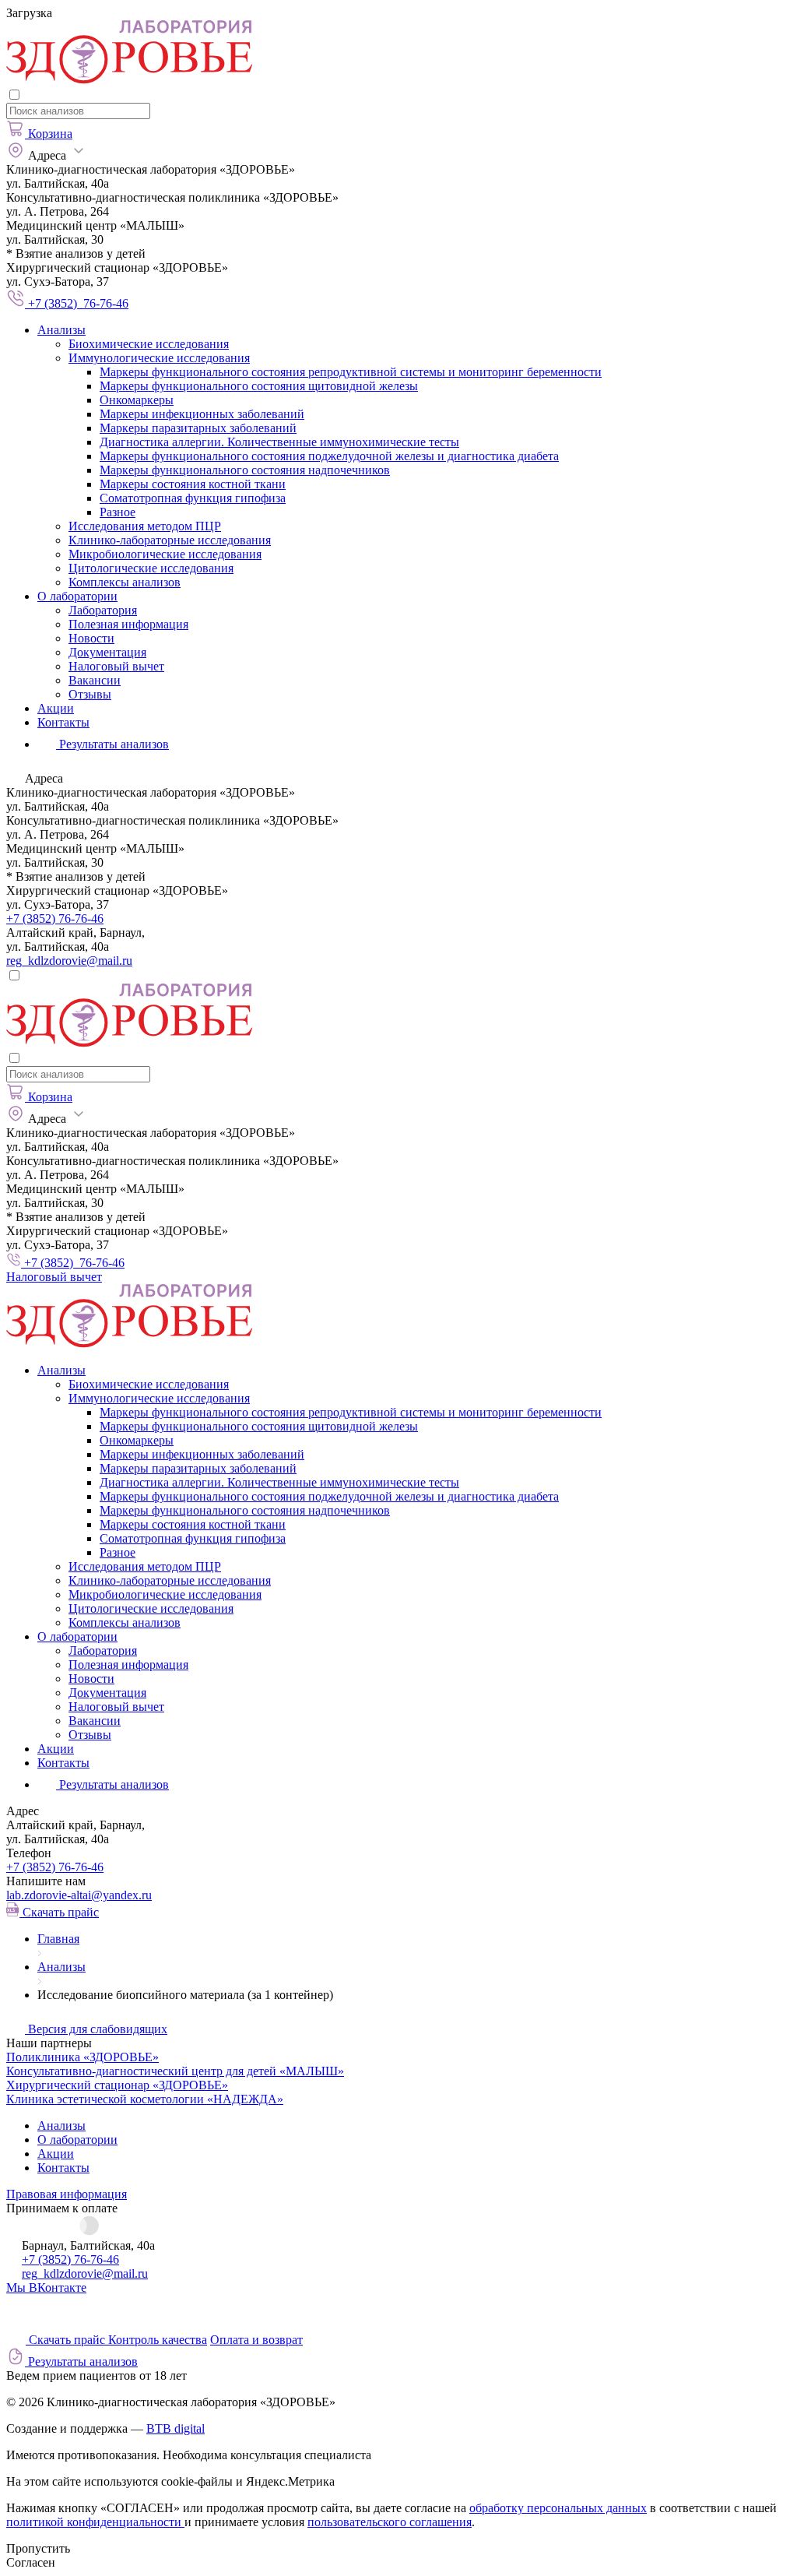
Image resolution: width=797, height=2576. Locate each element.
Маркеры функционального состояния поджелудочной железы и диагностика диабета (329, 456)
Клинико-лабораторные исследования (170, 540)
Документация (107, 652)
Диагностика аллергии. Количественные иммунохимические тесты (279, 442)
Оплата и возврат (256, 2340)
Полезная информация (128, 624)
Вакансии (95, 680)
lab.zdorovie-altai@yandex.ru (79, 1895)
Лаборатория (103, 610)
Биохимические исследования (149, 344)
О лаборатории (77, 596)
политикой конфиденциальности (95, 2522)
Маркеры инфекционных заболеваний (202, 414)
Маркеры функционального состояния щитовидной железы (259, 386)
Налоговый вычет (116, 666)
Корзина (50, 134)
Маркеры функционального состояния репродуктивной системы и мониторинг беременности (351, 372)
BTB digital (176, 2428)
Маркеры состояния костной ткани (193, 484)
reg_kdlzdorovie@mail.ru (69, 961)
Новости (91, 638)
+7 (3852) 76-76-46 (55, 918)
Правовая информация (67, 2194)
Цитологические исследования (151, 568)
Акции (56, 708)
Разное (118, 512)
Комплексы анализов (125, 582)
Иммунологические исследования (159, 358)
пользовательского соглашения (390, 2522)
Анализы (61, 330)
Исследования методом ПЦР (145, 526)
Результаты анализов (112, 1784)
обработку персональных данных (558, 2508)
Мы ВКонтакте (46, 2287)
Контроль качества (158, 2340)
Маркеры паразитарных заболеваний (198, 428)
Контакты (63, 722)
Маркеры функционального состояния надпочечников (245, 470)
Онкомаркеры (137, 400)
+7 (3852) (55, 1867)
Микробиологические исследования (165, 554)
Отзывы (90, 694)
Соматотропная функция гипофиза (193, 498)
